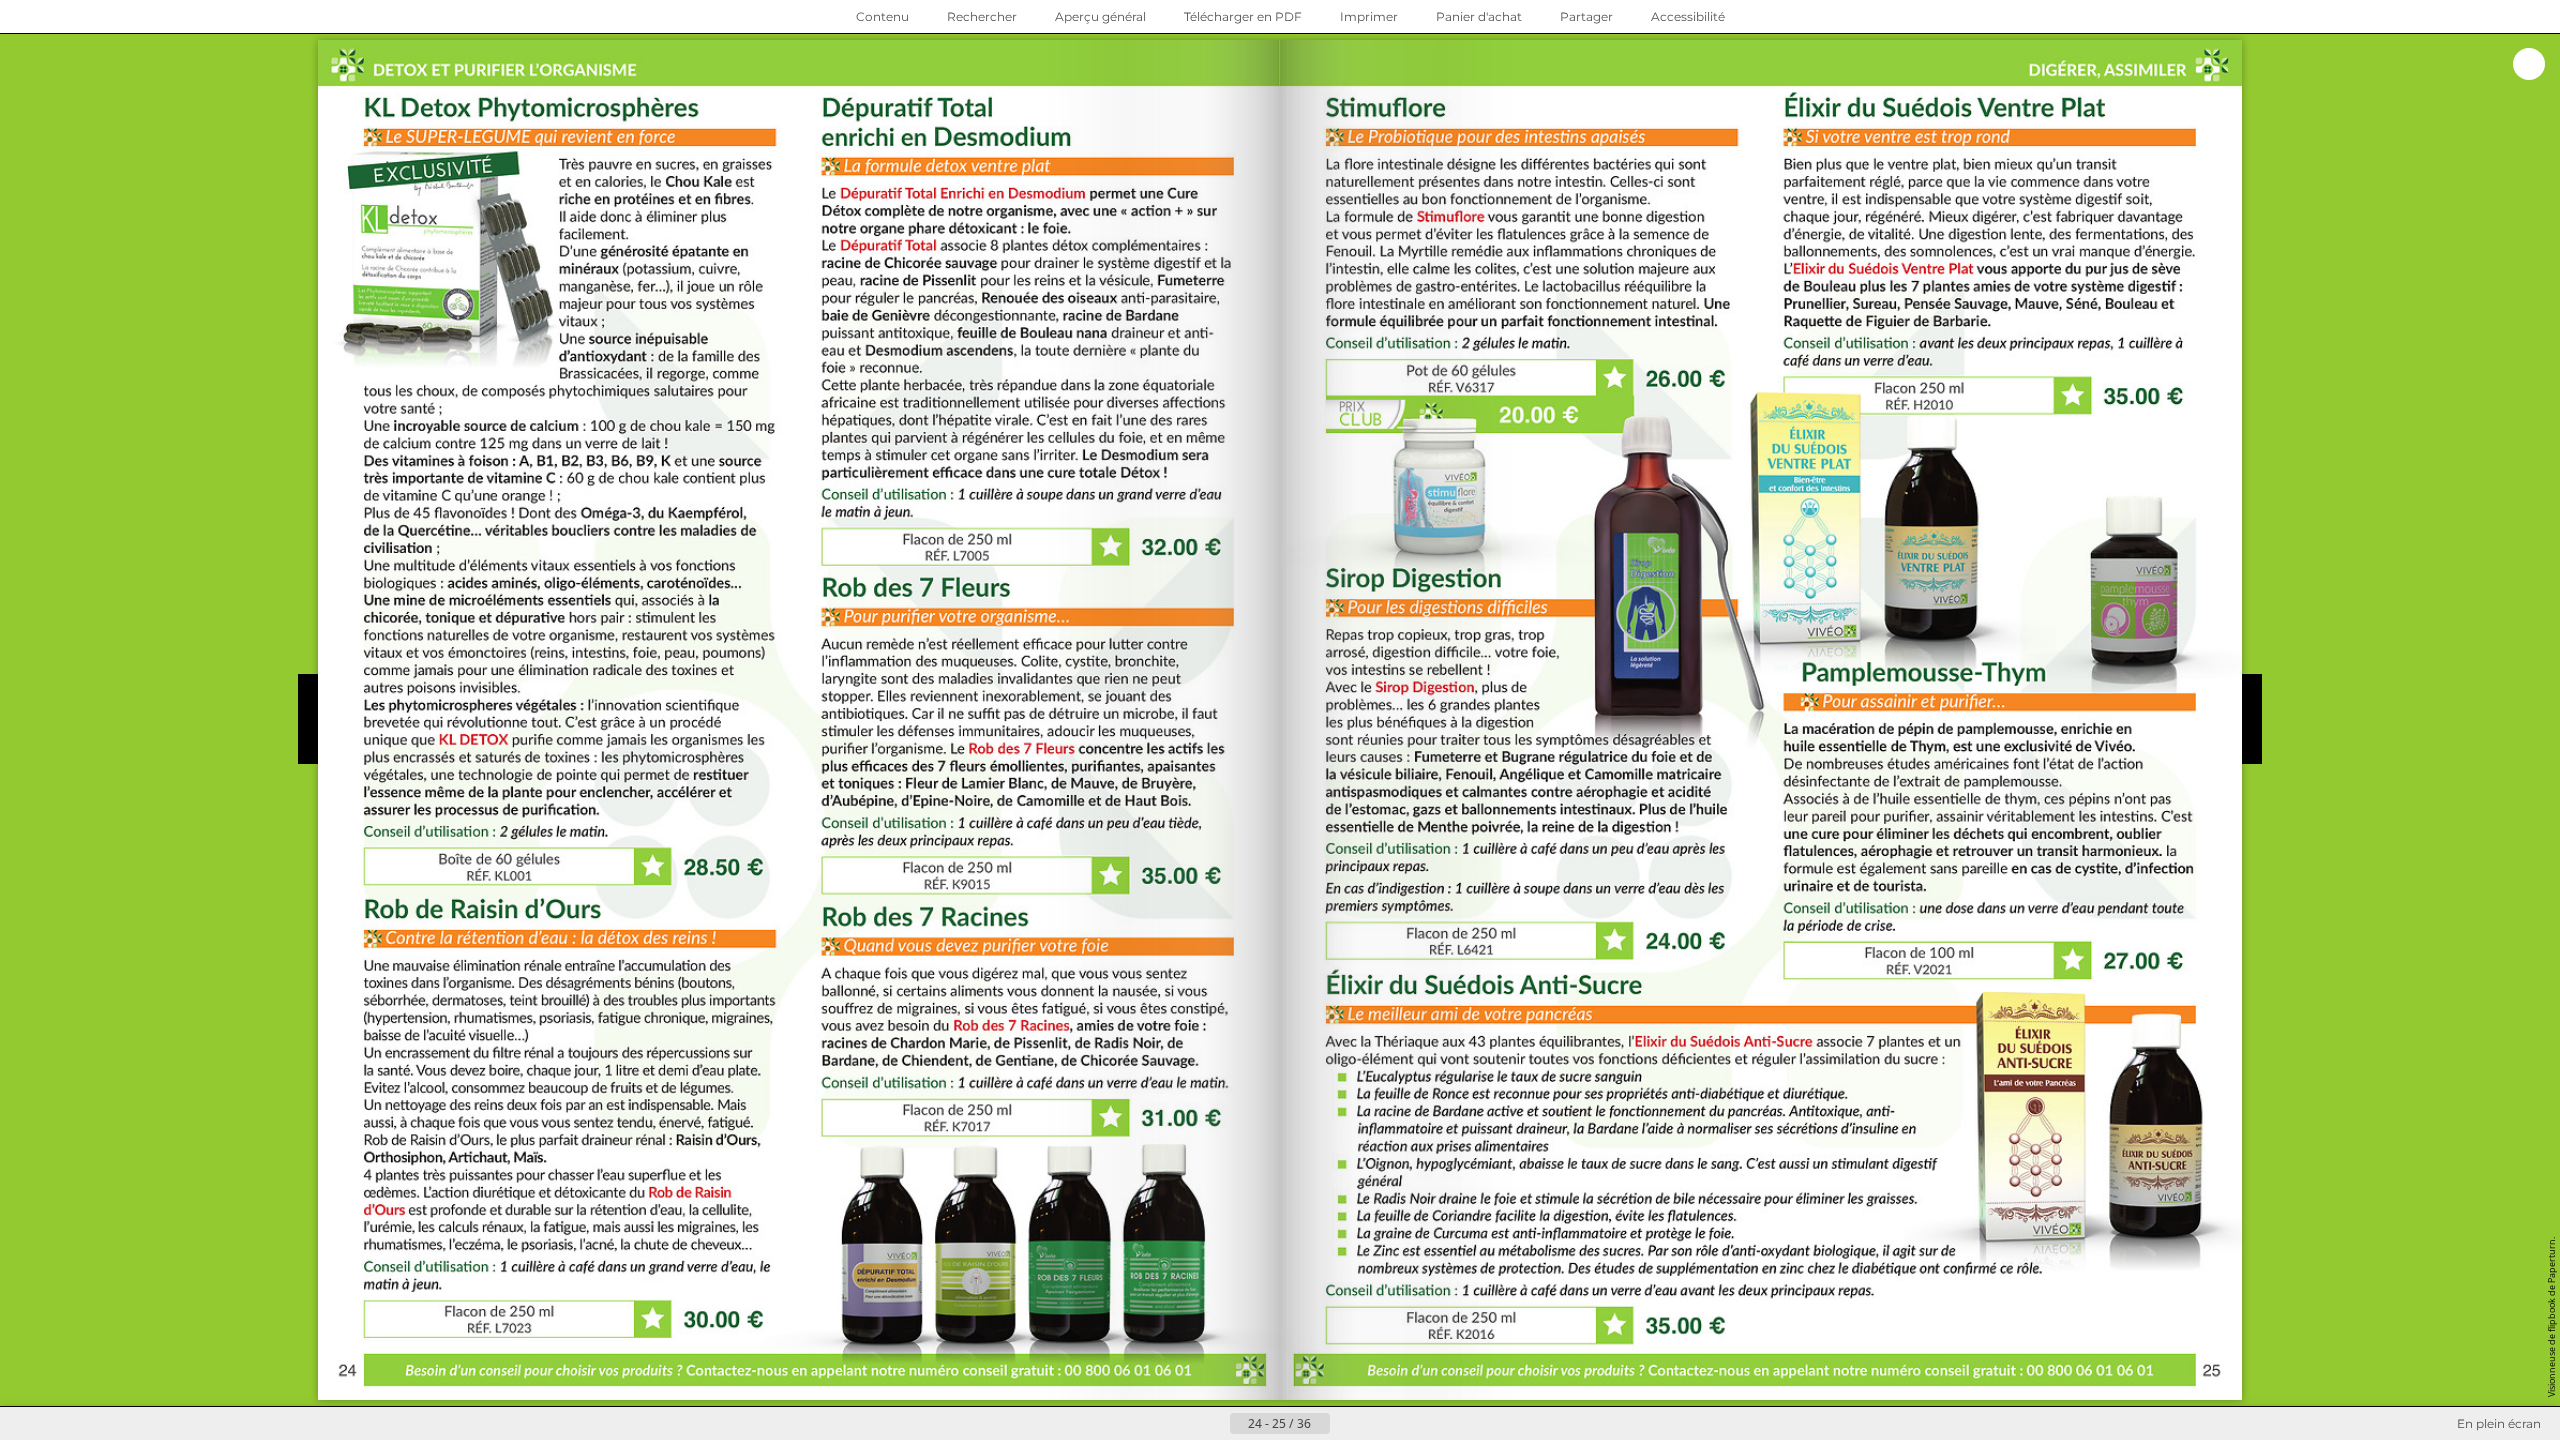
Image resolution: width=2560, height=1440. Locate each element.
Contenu (882, 16)
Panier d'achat (1479, 16)
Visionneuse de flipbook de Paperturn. (2551, 1317)
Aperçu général (1100, 16)
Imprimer (1369, 16)
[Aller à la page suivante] (1346, 1424)
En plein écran (2499, 1423)
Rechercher (982, 16)
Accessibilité (1688, 16)
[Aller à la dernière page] (1378, 1424)
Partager (1586, 16)
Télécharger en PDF (1243, 16)
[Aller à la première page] (1182, 1424)
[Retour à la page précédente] (1214, 1424)
